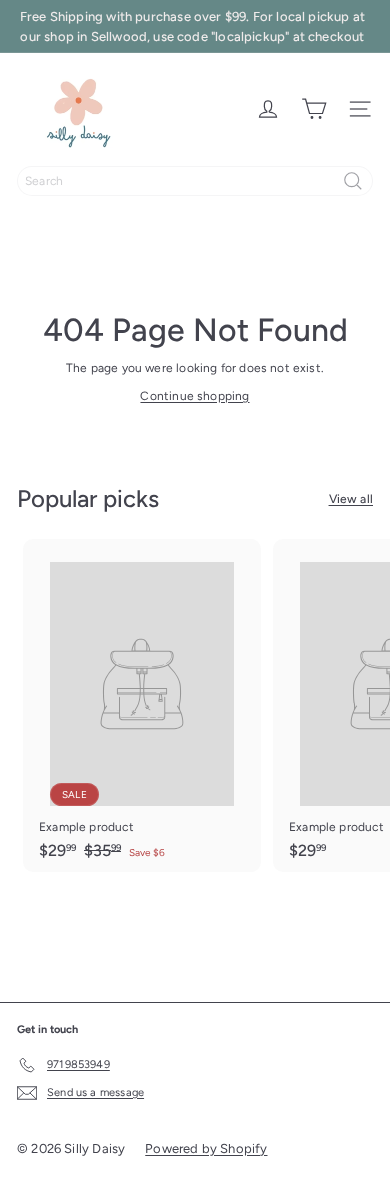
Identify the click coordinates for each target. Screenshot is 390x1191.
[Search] (353, 181)
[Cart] (314, 109)
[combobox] (195, 181)
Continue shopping (194, 396)
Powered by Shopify (206, 1148)
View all (351, 499)
